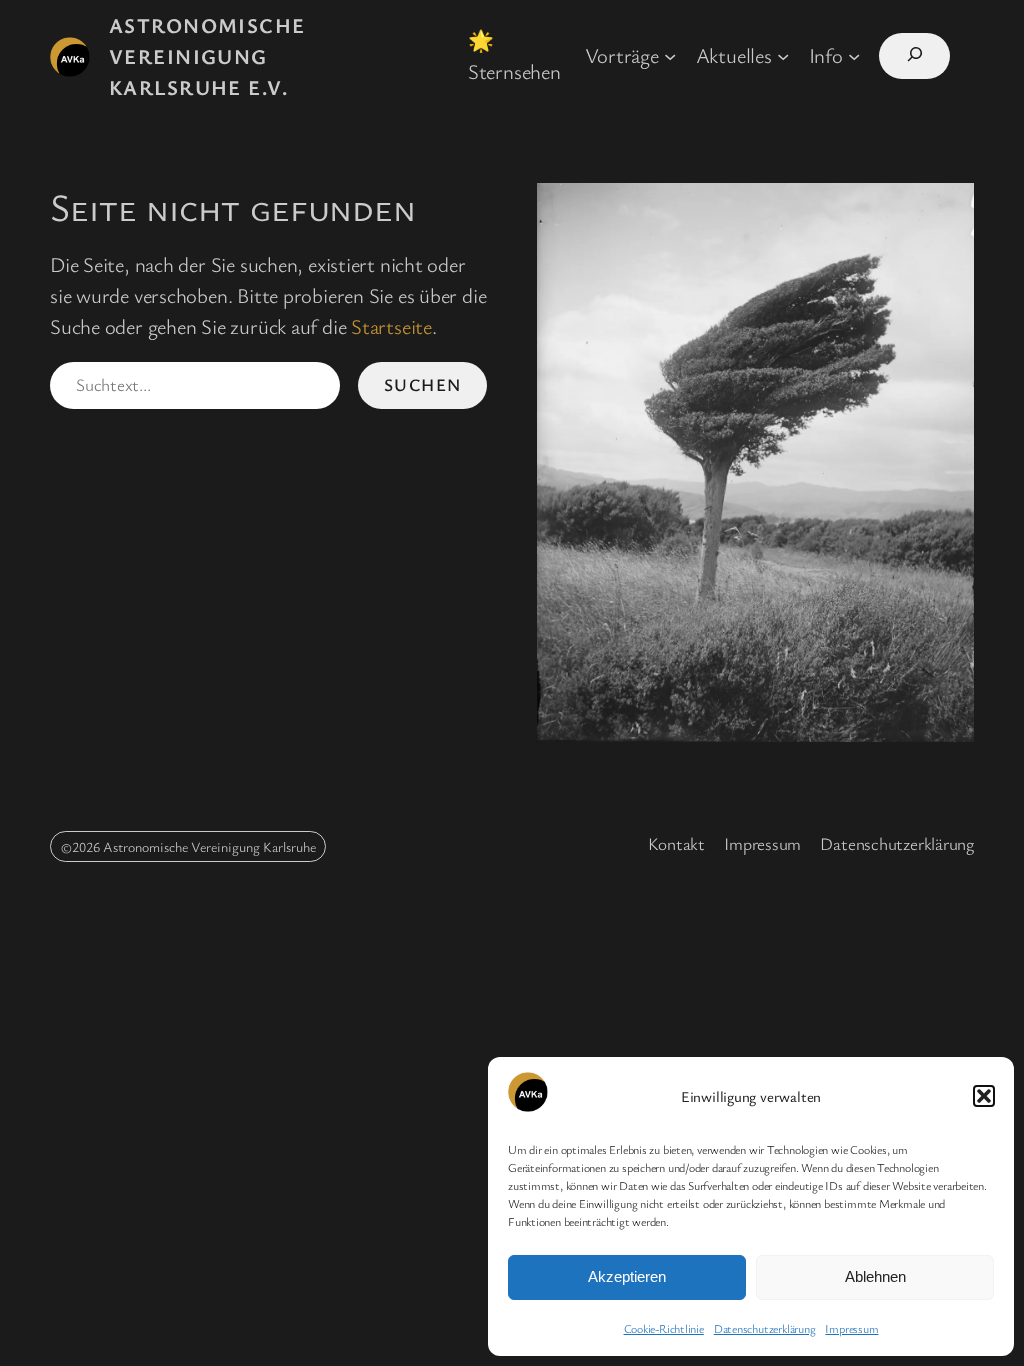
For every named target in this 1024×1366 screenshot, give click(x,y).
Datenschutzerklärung (765, 1328)
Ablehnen (875, 1276)
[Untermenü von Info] (854, 55)
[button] (984, 1096)
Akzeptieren (627, 1276)
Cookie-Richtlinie (664, 1328)
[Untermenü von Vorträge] (670, 55)
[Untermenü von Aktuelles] (783, 55)
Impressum (851, 1328)
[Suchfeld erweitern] (914, 56)
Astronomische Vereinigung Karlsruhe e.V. (207, 56)
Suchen (423, 384)
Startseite (391, 326)
